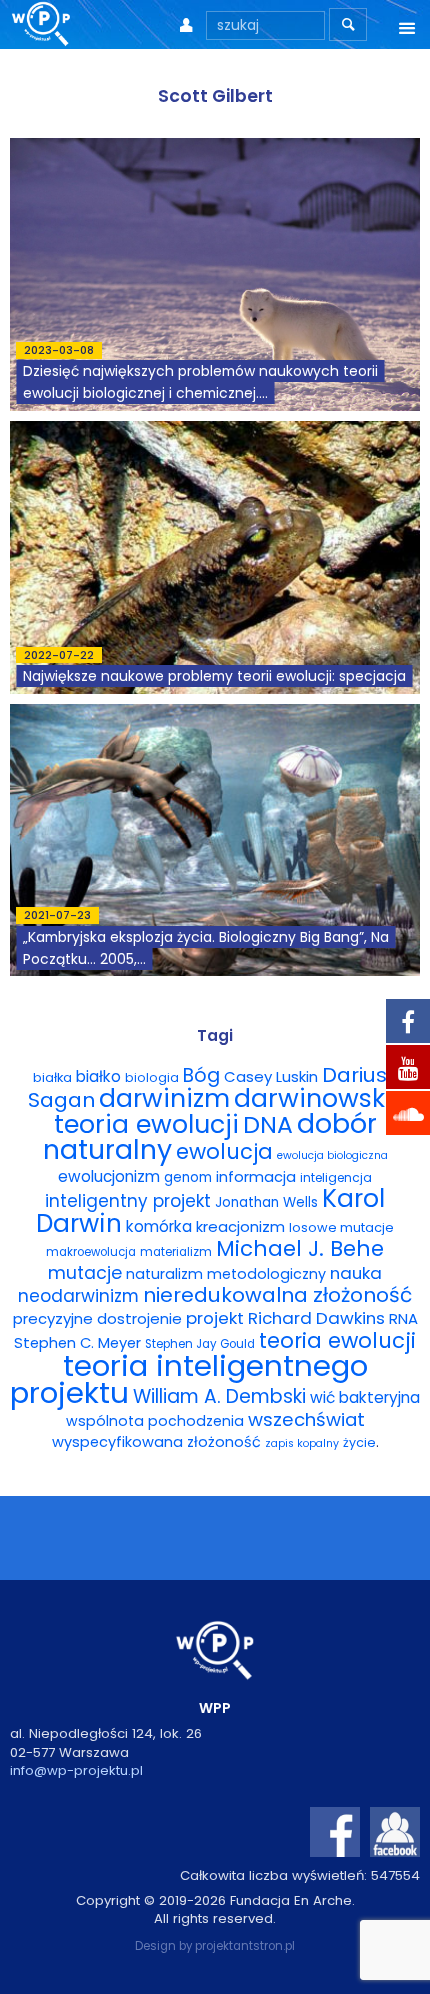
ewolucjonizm (109, 1176)
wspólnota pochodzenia (155, 1421)
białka (52, 1077)
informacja (256, 1177)
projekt (215, 1318)
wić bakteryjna (365, 1397)
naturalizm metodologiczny (226, 1274)
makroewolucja (91, 1252)
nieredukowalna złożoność (277, 1295)
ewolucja (224, 1151)
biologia (152, 1077)
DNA (268, 1124)
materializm (176, 1252)
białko (98, 1076)
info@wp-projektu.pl (76, 1770)
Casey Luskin (271, 1076)
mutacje (85, 1273)
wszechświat (306, 1419)
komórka (159, 1226)
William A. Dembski (219, 1396)
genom (188, 1177)
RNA (403, 1318)
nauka (356, 1273)
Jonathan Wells (266, 1202)
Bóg (201, 1075)
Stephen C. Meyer (77, 1343)
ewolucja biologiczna (332, 1155)
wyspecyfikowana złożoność (156, 1442)
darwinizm (164, 1098)
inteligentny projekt (128, 1201)
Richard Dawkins (316, 1318)
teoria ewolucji (337, 1340)
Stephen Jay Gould (200, 1344)
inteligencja (336, 1177)
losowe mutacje (341, 1227)
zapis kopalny (302, 1443)
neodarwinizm (78, 1296)
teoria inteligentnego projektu (189, 1379)
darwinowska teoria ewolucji (228, 1111)
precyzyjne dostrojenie (97, 1318)
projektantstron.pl (245, 1946)
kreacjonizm (240, 1226)
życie (359, 1442)
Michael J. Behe (300, 1248)
